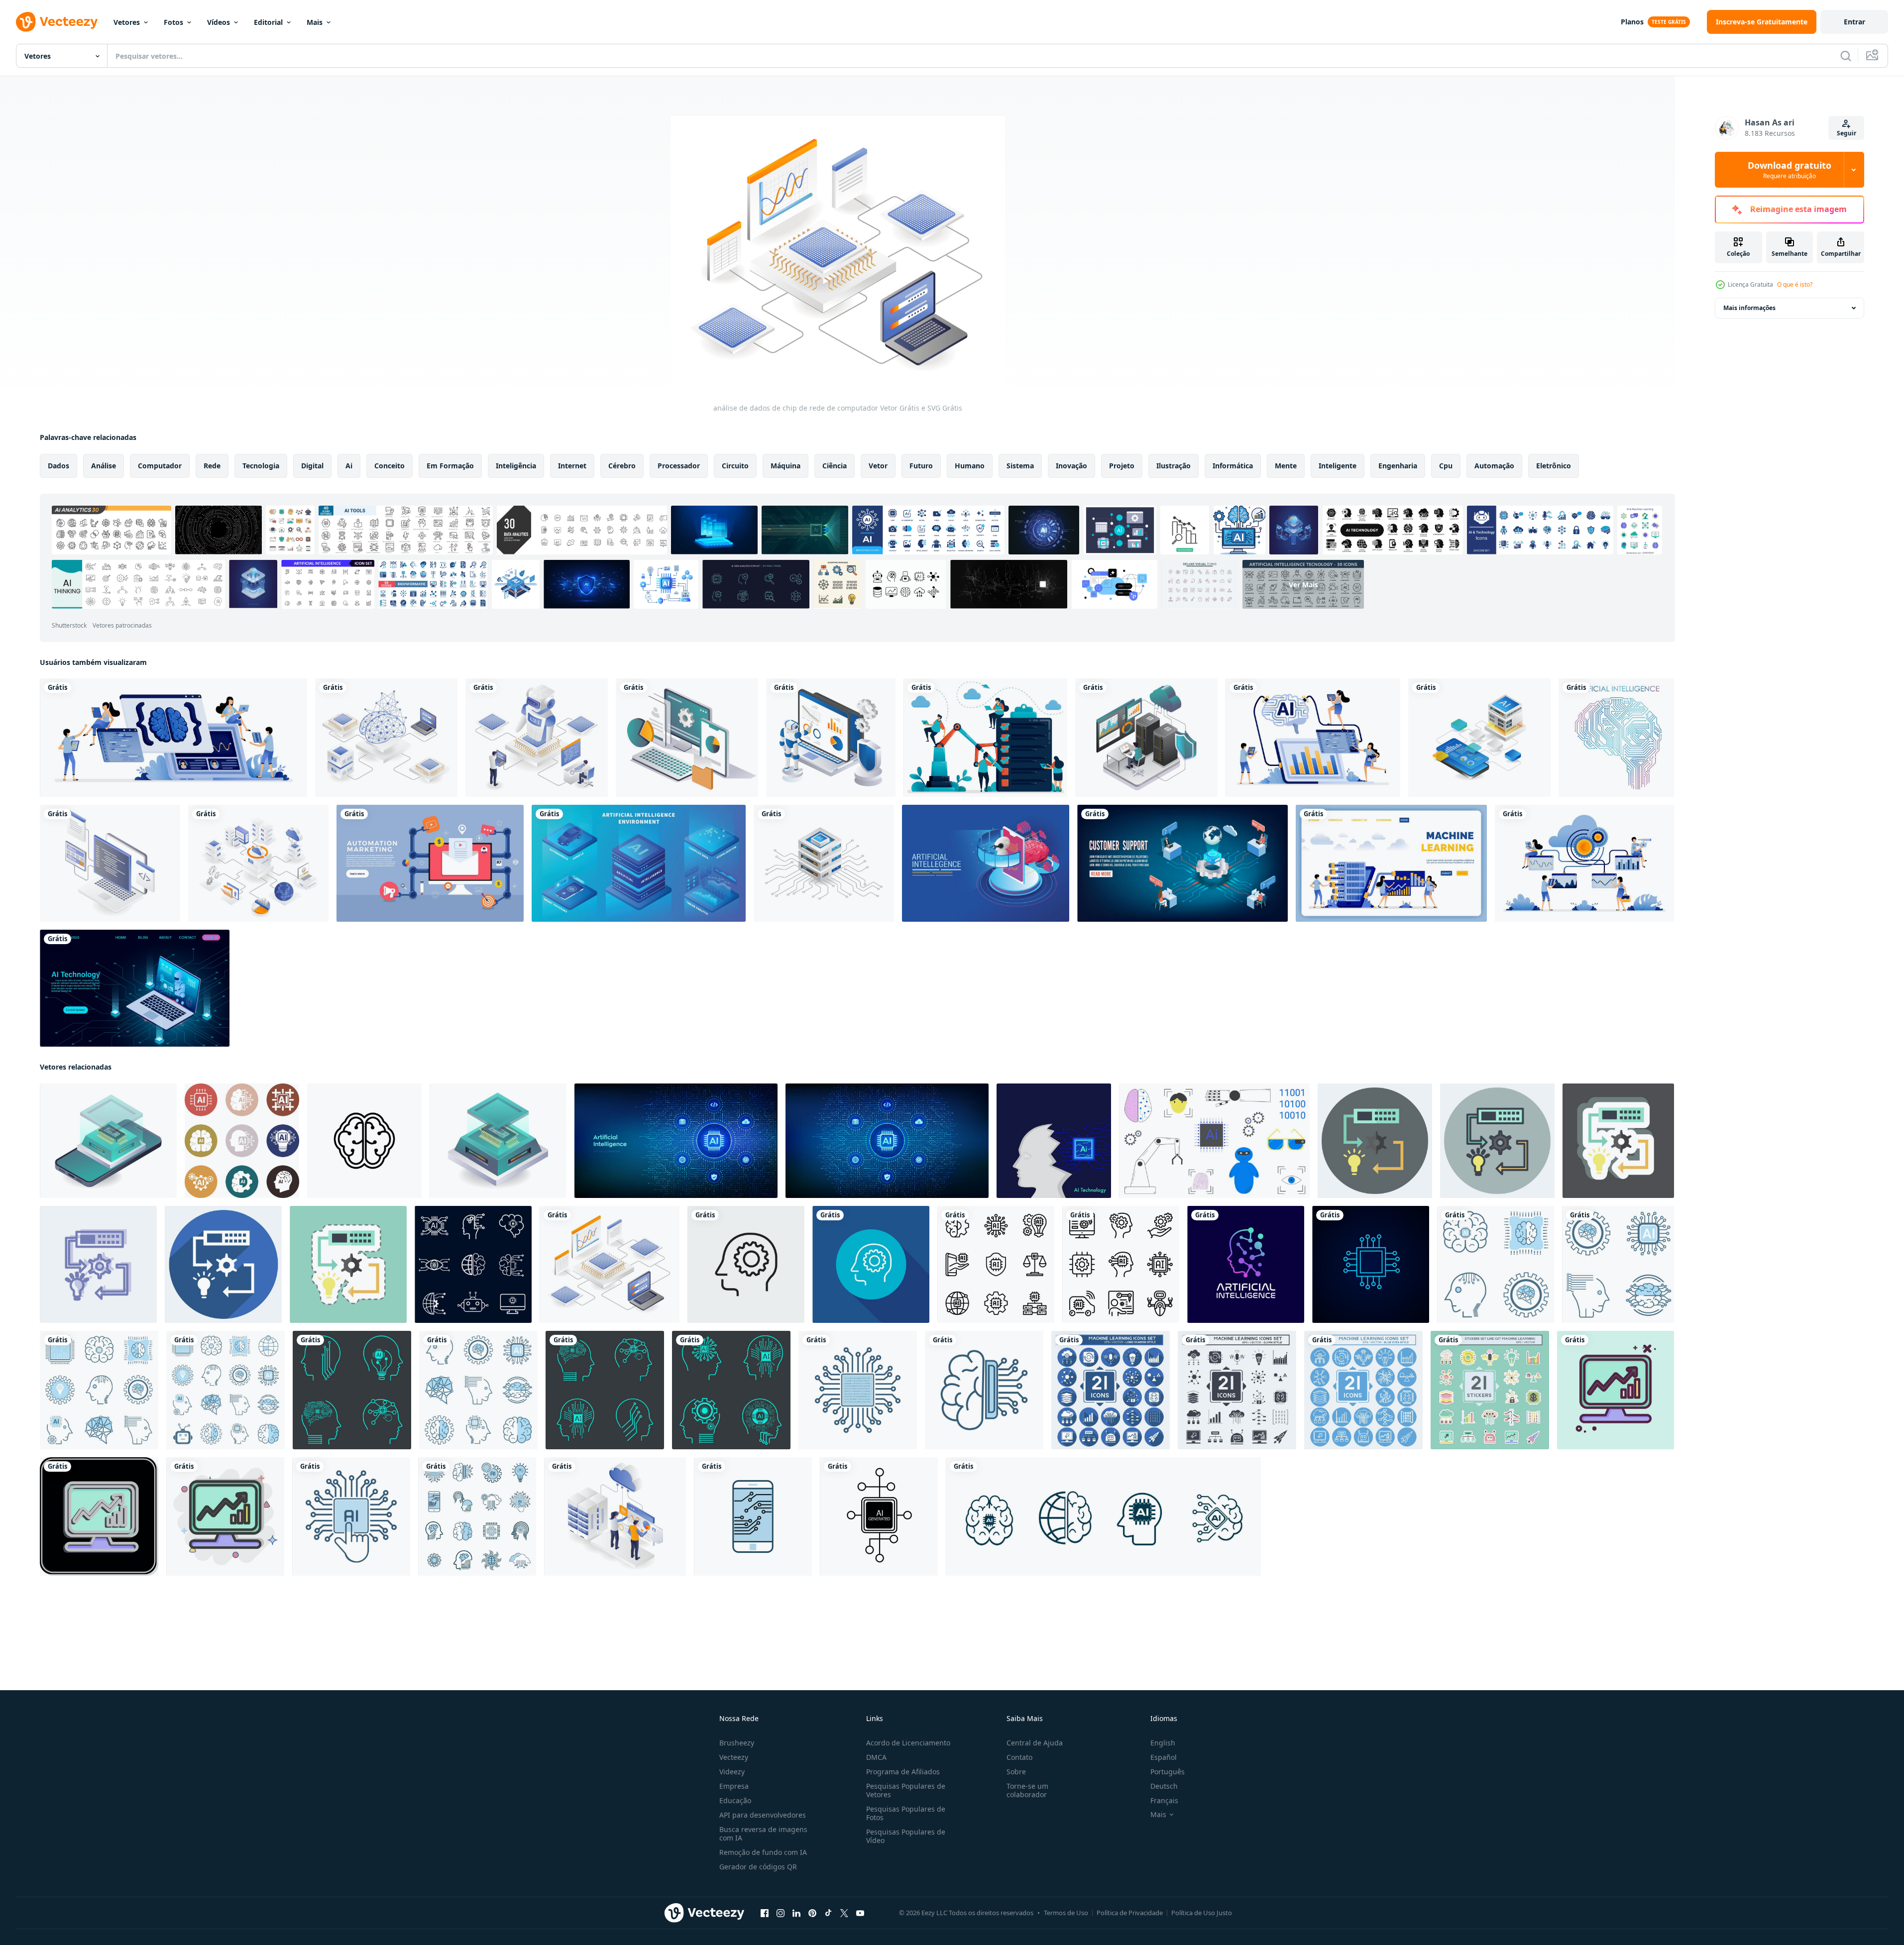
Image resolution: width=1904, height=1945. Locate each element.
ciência (835, 466)
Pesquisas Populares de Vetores (906, 1790)
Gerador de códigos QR (758, 1867)
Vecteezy (734, 1757)
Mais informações (1749, 308)
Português (1168, 1772)
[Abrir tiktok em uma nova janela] (828, 1913)
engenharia (1398, 466)
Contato (1019, 1757)
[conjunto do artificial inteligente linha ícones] (1121, 1264)
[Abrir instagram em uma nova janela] (781, 1913)
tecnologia (261, 466)
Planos (1632, 22)
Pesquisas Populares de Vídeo (906, 1836)
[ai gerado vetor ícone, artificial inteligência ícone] (879, 1516)
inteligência (516, 466)
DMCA (876, 1757)
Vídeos (219, 22)
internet (572, 466)
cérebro (622, 466)
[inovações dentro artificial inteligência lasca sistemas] (498, 1141)
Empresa (734, 1786)
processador (679, 466)
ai (349, 466)
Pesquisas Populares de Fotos (906, 1813)
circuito (735, 466)
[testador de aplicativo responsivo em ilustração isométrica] (687, 738)
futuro (921, 466)
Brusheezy (737, 1743)
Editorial (268, 22)
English (1163, 1743)
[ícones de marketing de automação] (430, 863)
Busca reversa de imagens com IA (763, 1834)
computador (160, 466)
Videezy (732, 1772)
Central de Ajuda (1035, 1743)
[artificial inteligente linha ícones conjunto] (996, 1264)
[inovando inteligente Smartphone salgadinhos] (108, 1141)
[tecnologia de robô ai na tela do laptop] (135, 988)
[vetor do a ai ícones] (242, 1141)
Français (1164, 1800)
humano (970, 466)
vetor (878, 466)
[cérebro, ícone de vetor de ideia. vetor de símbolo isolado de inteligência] (746, 1264)
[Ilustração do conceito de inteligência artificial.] (1616, 738)
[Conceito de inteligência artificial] (986, 863)
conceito (390, 466)
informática (1233, 466)
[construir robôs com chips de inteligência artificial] (537, 738)
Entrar (1854, 22)
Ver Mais (1303, 584)
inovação (1071, 466)
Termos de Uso (1066, 1913)
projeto (1122, 466)
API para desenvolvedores (763, 1815)
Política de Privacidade (1130, 1913)
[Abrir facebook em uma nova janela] (765, 1913)
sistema (1020, 466)
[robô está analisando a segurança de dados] (831, 738)
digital (312, 466)
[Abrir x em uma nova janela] (844, 1913)
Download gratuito (1790, 170)
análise (104, 466)
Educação (735, 1800)
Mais (315, 22)
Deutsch (1164, 1786)
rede (212, 466)
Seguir (1847, 133)
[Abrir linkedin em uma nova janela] (796, 1913)
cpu (1446, 466)
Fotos (173, 22)
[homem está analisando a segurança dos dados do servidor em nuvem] (1146, 738)
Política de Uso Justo (1202, 1913)
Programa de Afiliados (903, 1772)
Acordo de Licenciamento (908, 1743)
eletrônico (1554, 466)
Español (1164, 1757)
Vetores (127, 22)
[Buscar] (1846, 56)
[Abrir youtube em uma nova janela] (860, 1913)
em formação (450, 466)
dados (58, 466)
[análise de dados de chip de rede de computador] (610, 1264)
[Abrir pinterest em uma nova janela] (812, 1913)
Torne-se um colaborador (1027, 1790)
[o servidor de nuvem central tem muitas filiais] (258, 863)
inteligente (1338, 466)
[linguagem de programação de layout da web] (110, 863)
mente (1286, 466)
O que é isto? (1795, 284)
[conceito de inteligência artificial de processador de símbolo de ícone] (1371, 1264)
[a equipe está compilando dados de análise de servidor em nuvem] (615, 1516)
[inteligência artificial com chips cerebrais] (386, 738)
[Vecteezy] (57, 22)
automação (1494, 466)
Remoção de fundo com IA (763, 1852)
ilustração (1174, 466)
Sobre (1016, 1772)
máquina (785, 466)
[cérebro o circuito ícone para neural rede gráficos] (364, 1141)
